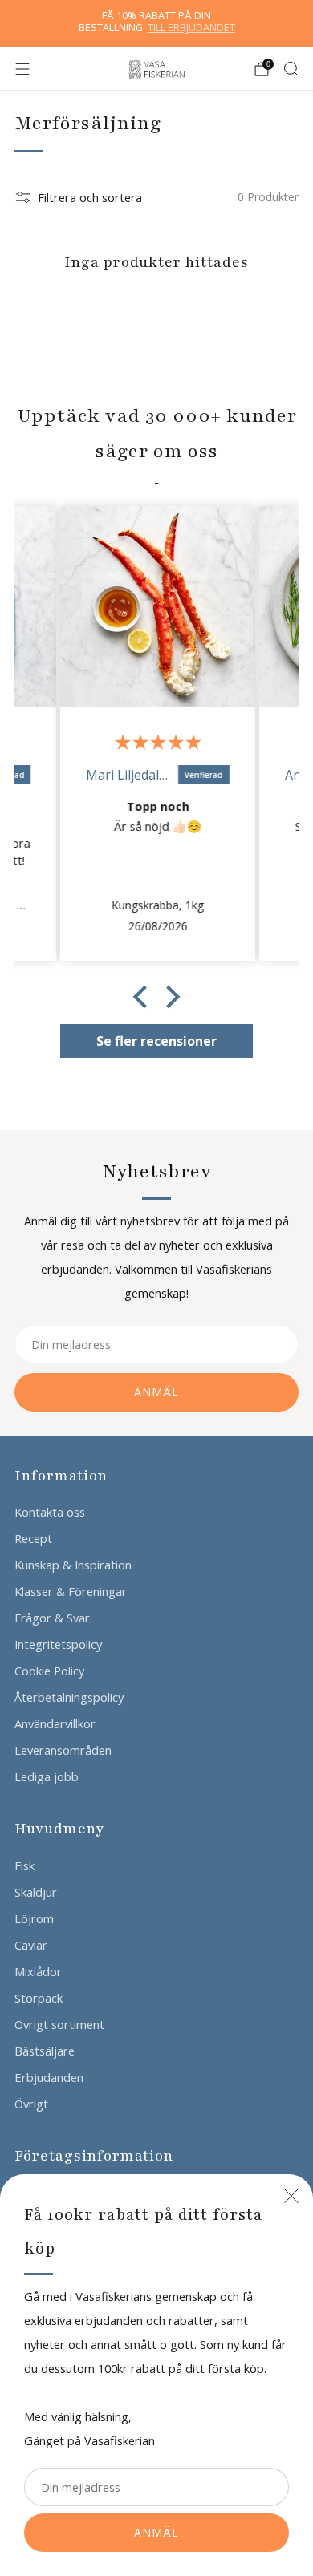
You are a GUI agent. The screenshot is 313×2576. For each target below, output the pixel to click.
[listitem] (157, 24)
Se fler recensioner (156, 1041)
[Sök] (291, 68)
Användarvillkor (55, 1723)
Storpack (39, 1998)
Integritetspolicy (58, 1644)
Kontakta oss (50, 1512)
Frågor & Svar (52, 1618)
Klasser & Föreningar (71, 1591)
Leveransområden (63, 1750)
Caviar (31, 1945)
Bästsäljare (45, 2051)
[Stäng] (291, 2196)
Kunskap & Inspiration (73, 1565)
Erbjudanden (49, 2077)
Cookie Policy (49, 1671)
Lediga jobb (47, 1776)
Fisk (24, 1865)
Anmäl (156, 2532)
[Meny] (22, 69)
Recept (33, 1538)
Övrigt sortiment (59, 2024)
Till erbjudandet (191, 28)
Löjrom (34, 1918)
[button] (144, 997)
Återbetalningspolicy (69, 1697)
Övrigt (31, 2104)
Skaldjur (36, 1892)
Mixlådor (38, 1971)
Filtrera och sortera (90, 197)
